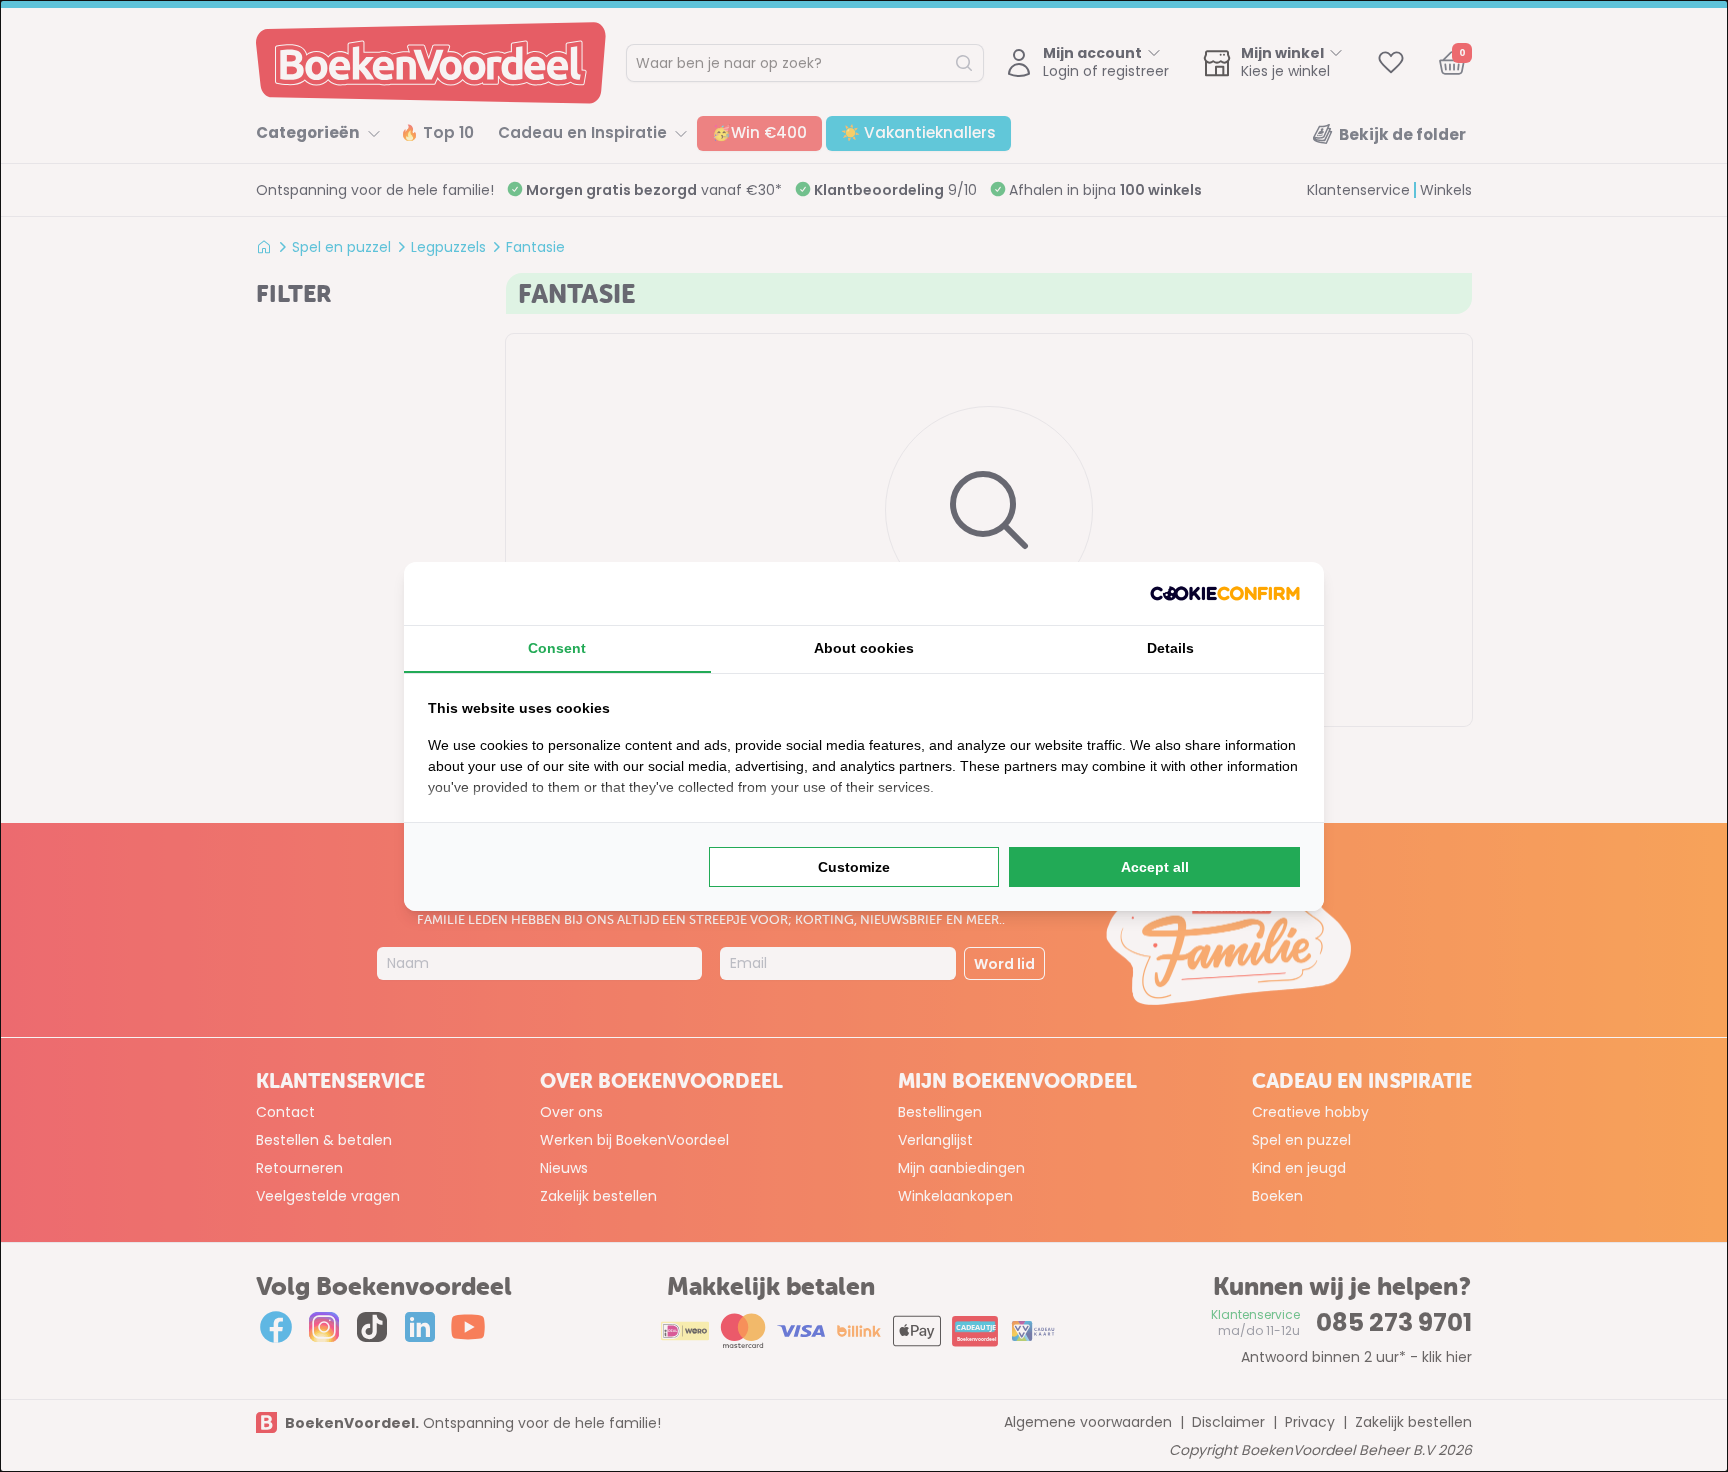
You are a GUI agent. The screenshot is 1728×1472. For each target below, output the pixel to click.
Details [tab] (1170, 648)
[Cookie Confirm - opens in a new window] (1225, 593)
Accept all (1155, 867)
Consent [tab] (557, 648)
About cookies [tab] (864, 648)
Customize (854, 867)
